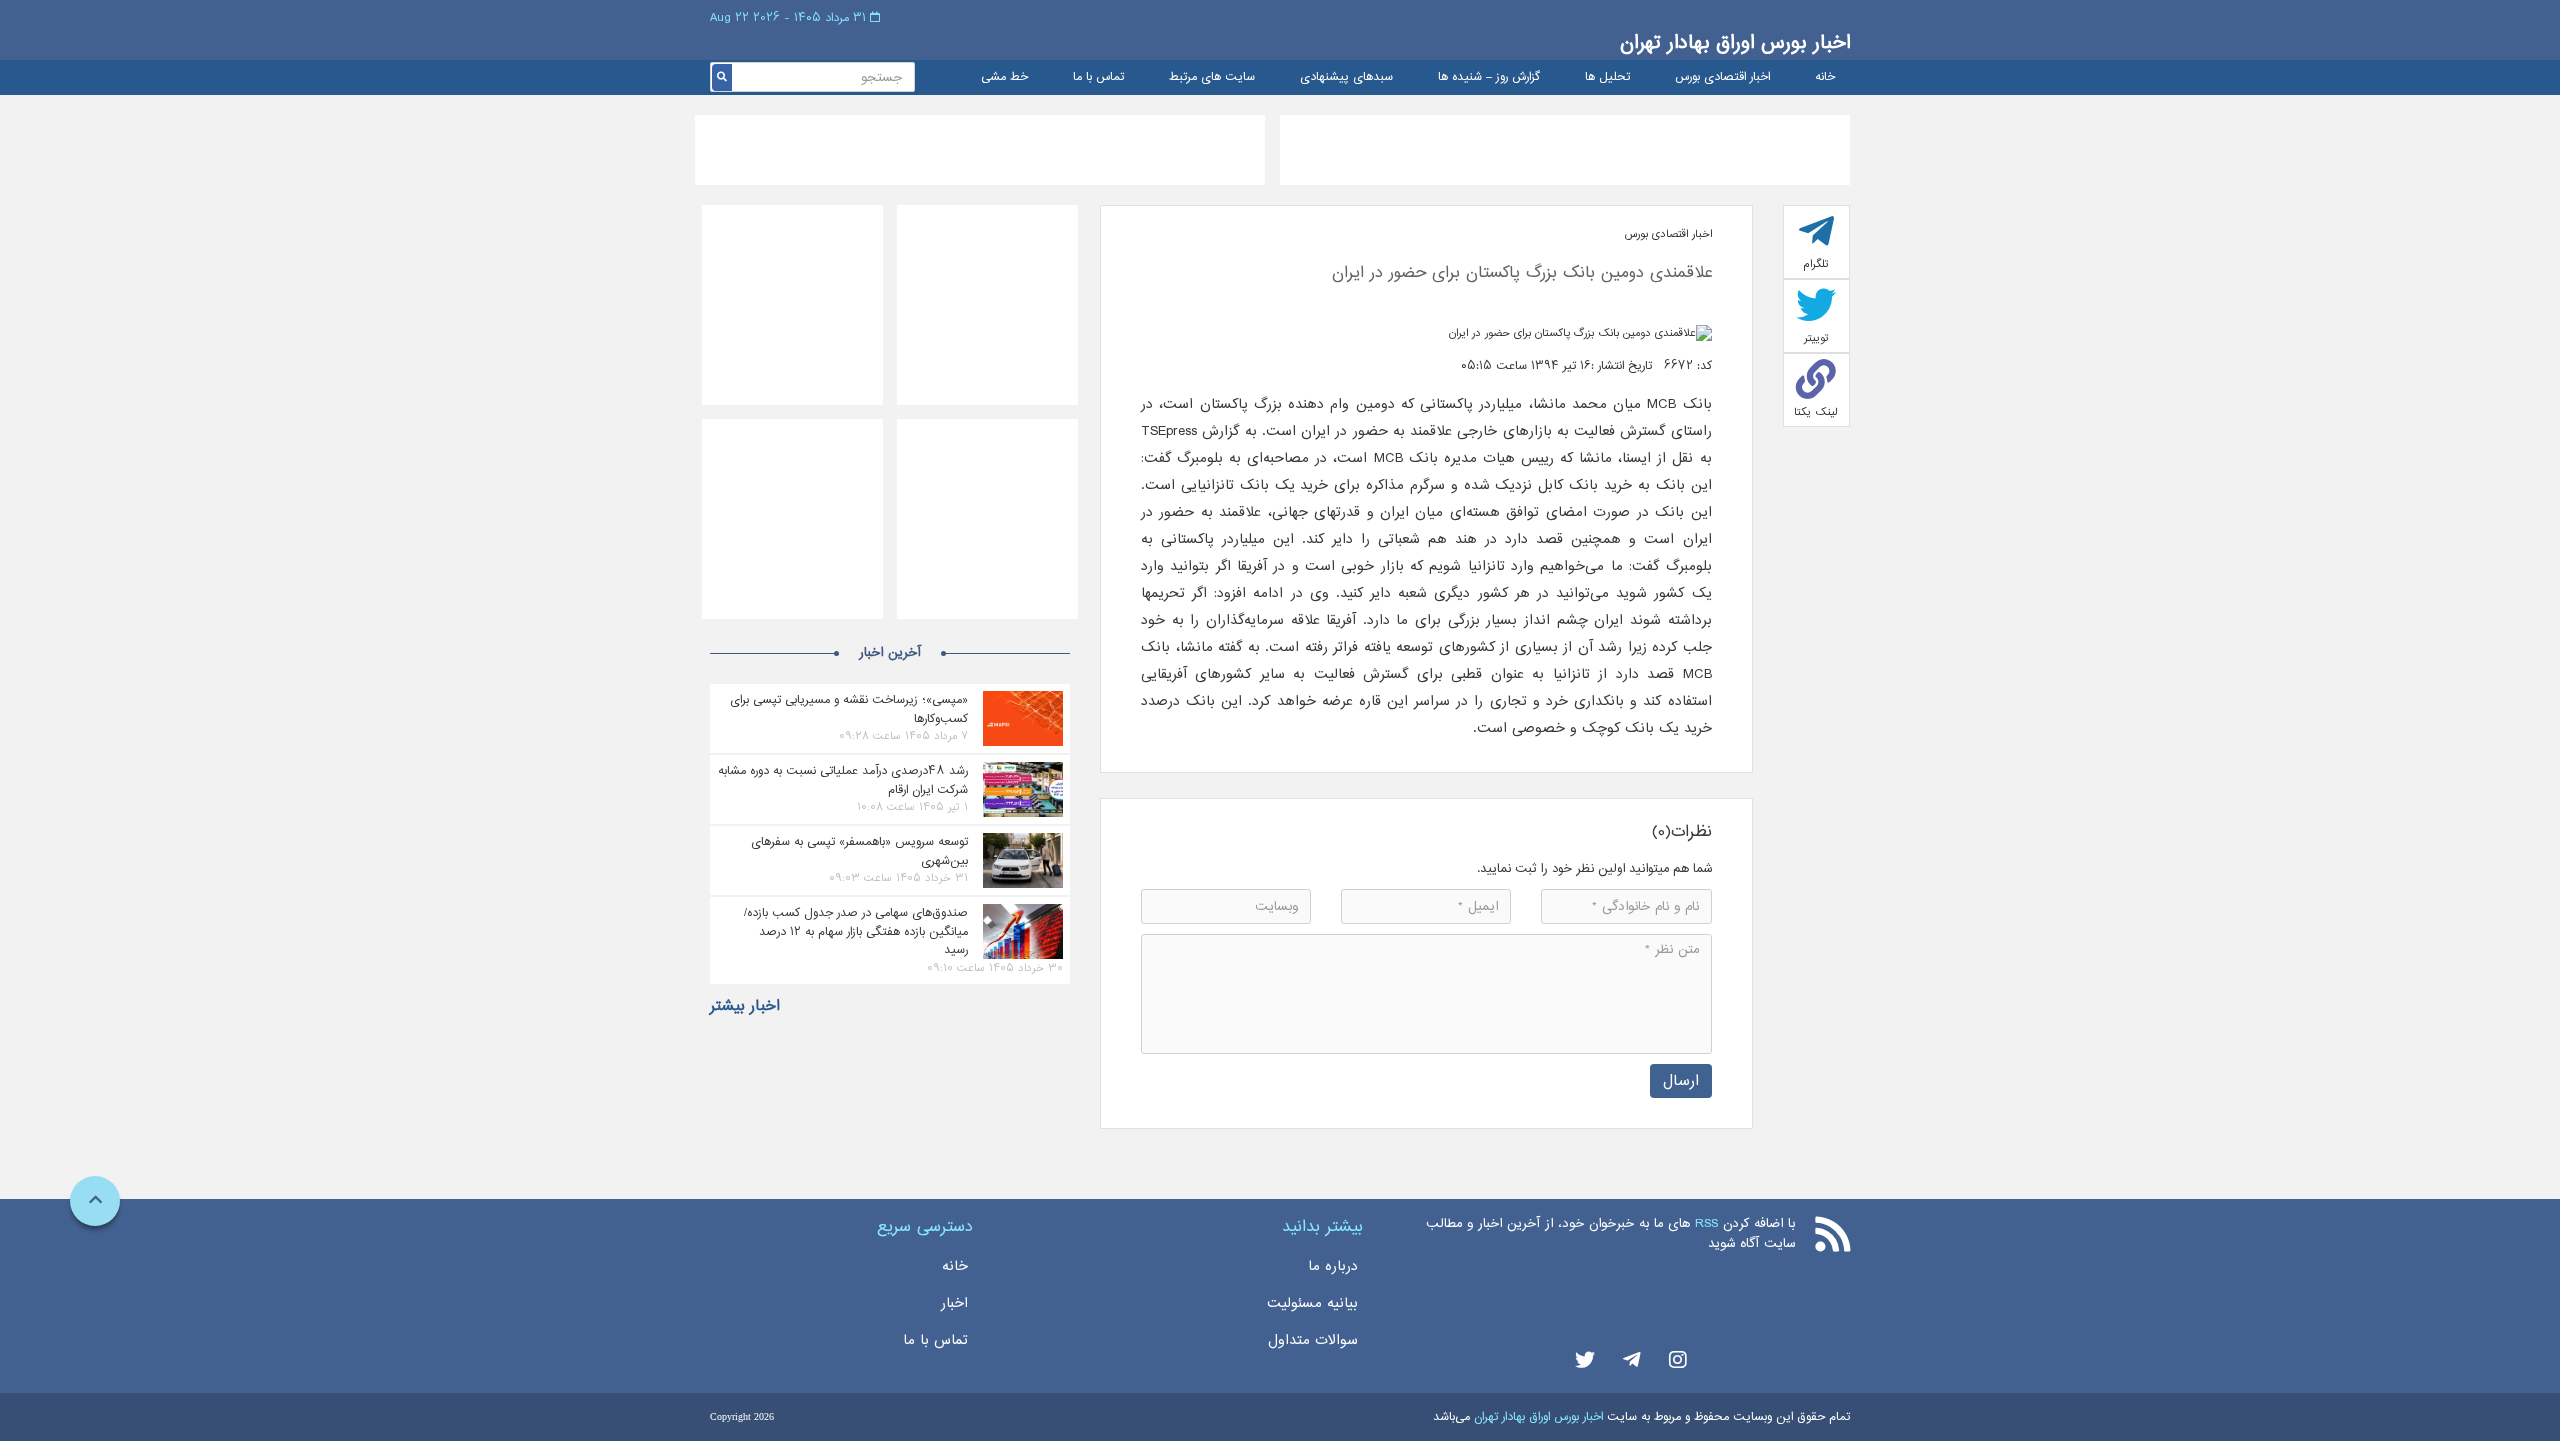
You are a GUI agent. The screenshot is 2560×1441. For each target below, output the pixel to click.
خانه (1825, 77)
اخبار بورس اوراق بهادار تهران (1735, 42)
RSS (1706, 1223)
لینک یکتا (1816, 412)
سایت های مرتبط (1212, 77)
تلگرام (1816, 264)
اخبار (954, 1303)
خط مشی (1004, 77)
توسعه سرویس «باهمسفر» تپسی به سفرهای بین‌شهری (859, 851)
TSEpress (1169, 431)
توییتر (1816, 338)
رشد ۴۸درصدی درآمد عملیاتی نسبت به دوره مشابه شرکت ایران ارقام (843, 780)
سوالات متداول (1313, 1340)
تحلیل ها (1607, 77)
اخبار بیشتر (745, 1006)
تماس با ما (1098, 77)
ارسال (1681, 1080)
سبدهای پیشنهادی (1346, 77)
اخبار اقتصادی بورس (1722, 77)
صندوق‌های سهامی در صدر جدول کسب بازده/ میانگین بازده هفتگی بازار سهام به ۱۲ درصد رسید (856, 931)
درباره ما (1333, 1266)
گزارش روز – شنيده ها (1489, 77)
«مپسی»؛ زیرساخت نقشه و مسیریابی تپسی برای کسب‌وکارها (849, 709)
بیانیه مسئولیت (1312, 1303)
